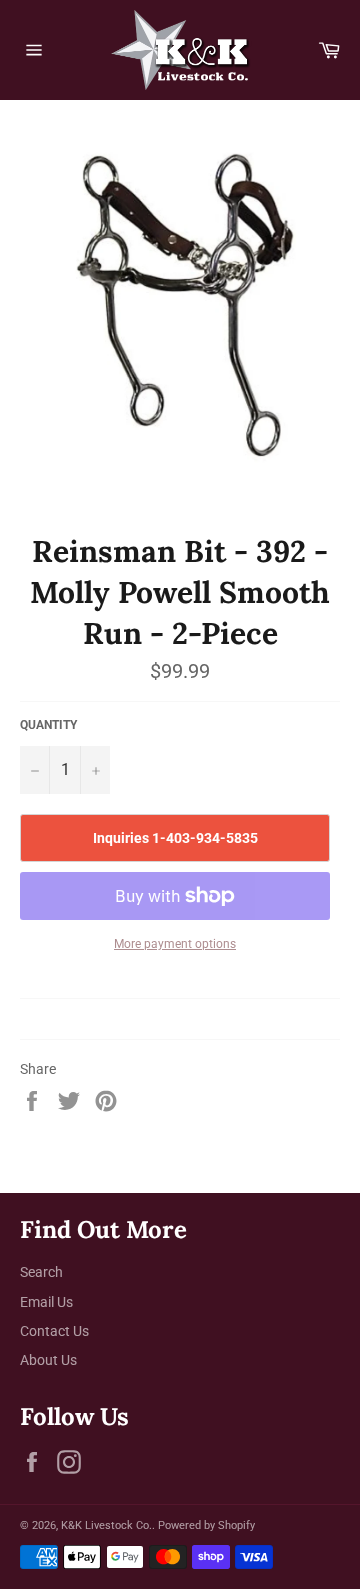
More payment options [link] (175, 944)
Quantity (48, 725)
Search (41, 1272)
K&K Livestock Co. (106, 1525)
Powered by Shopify (206, 1525)
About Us (48, 1360)
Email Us (46, 1302)
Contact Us (54, 1331)
